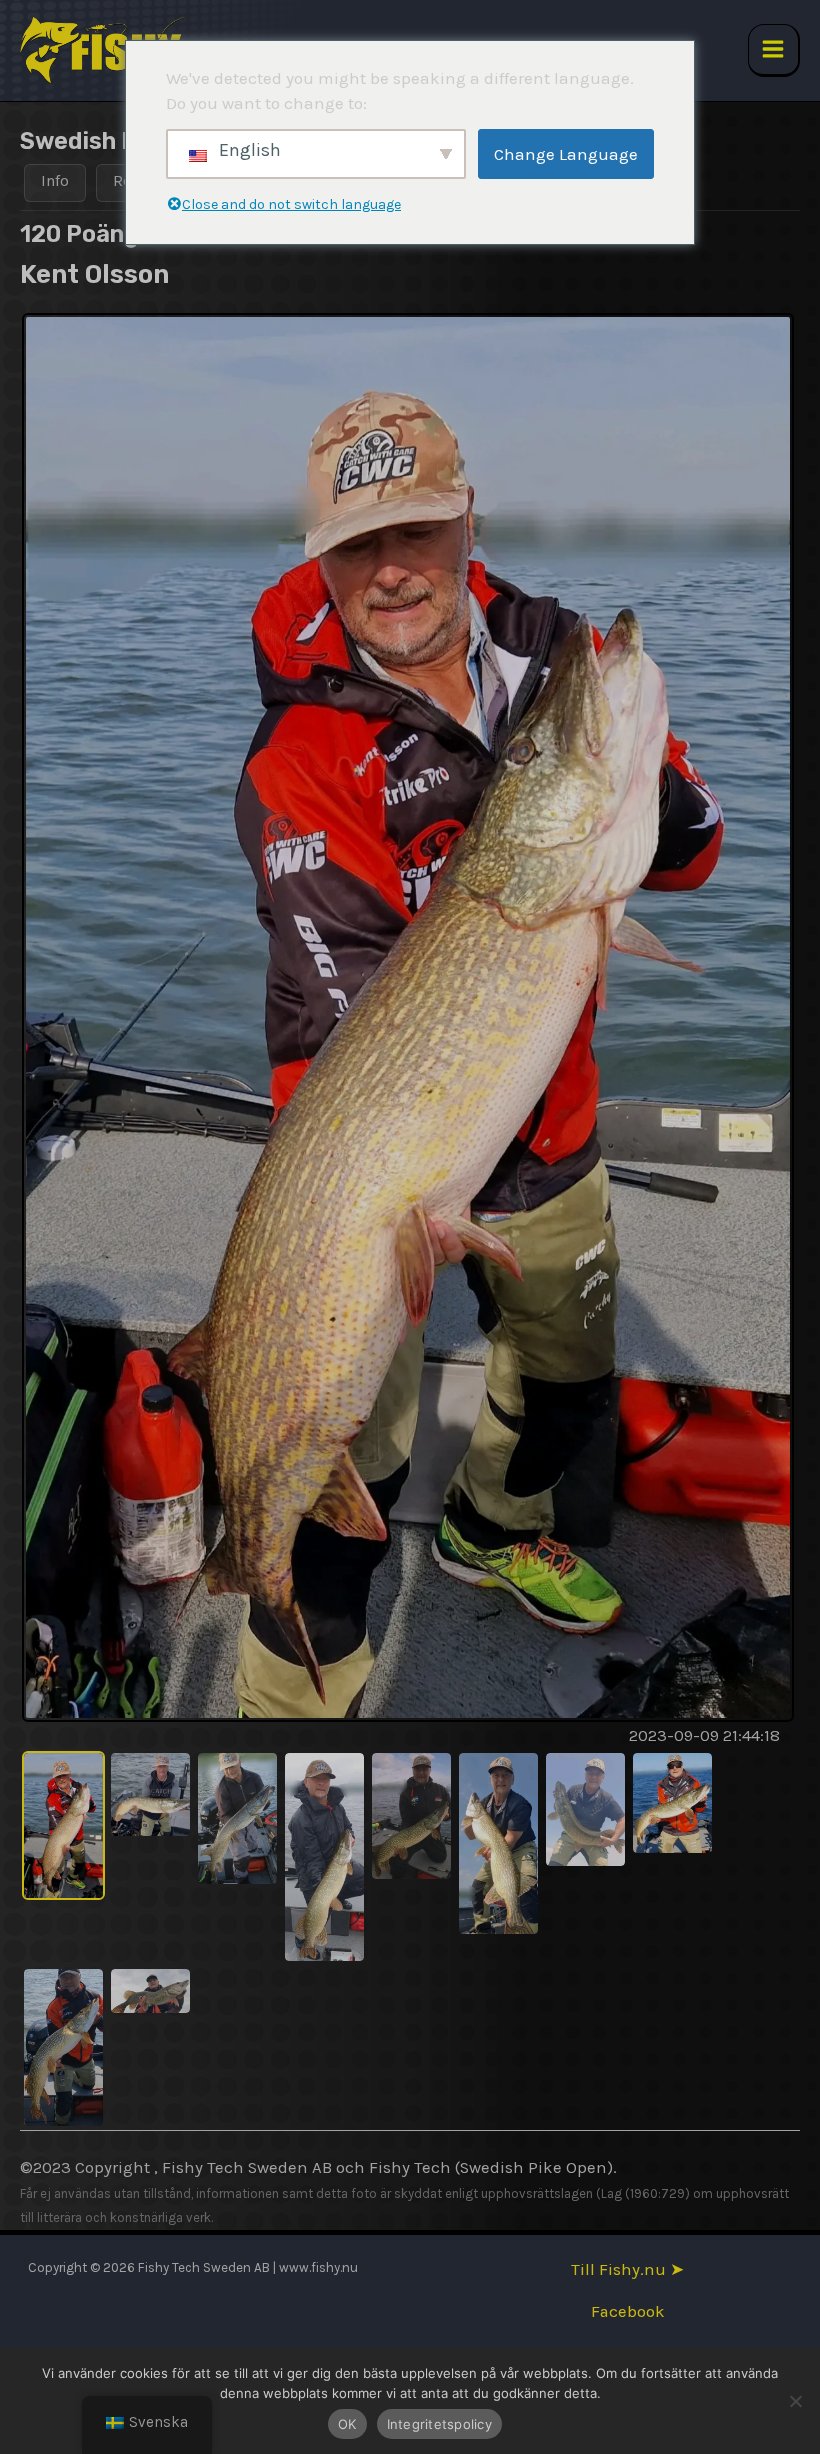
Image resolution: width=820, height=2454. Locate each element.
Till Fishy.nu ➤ (627, 2269)
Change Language (566, 154)
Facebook (628, 2311)
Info (55, 180)
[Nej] (795, 2401)
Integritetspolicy (439, 2424)
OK (347, 2424)
